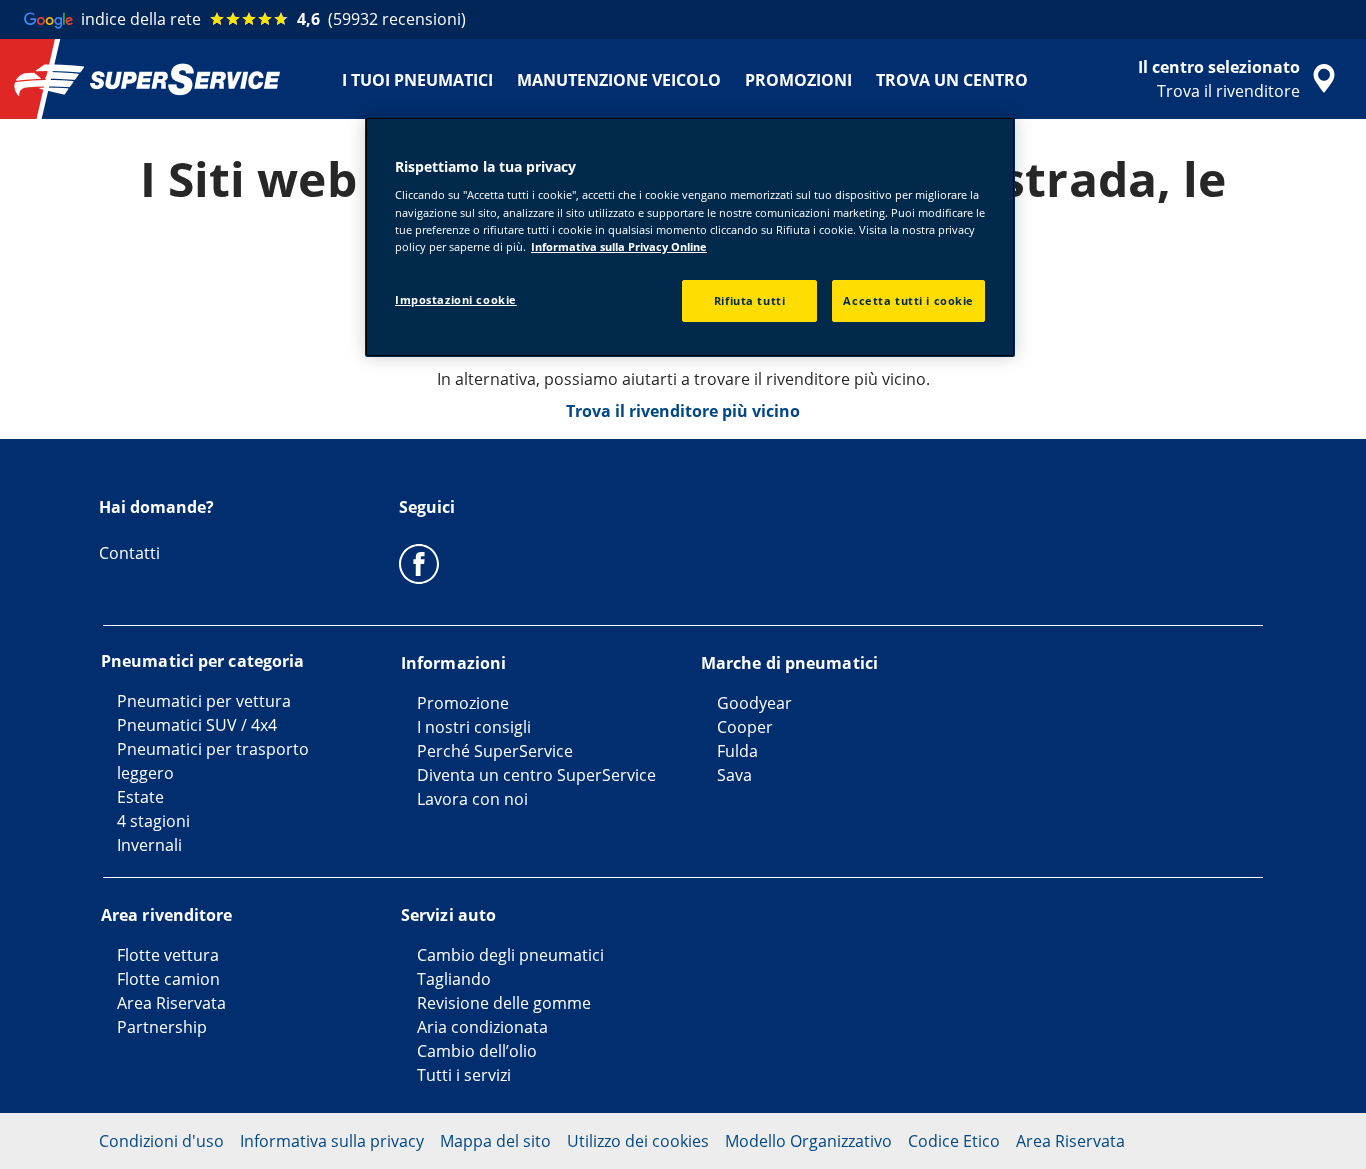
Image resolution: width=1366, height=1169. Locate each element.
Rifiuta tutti (749, 300)
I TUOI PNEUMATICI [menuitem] (417, 80)
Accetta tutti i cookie (908, 300)
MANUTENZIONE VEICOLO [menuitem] (619, 80)
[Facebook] (419, 563)
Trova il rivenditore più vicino (683, 411)
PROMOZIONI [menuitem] (798, 80)
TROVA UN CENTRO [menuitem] (952, 80)
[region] (690, 237)
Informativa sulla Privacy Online (619, 246)
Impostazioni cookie (456, 299)
